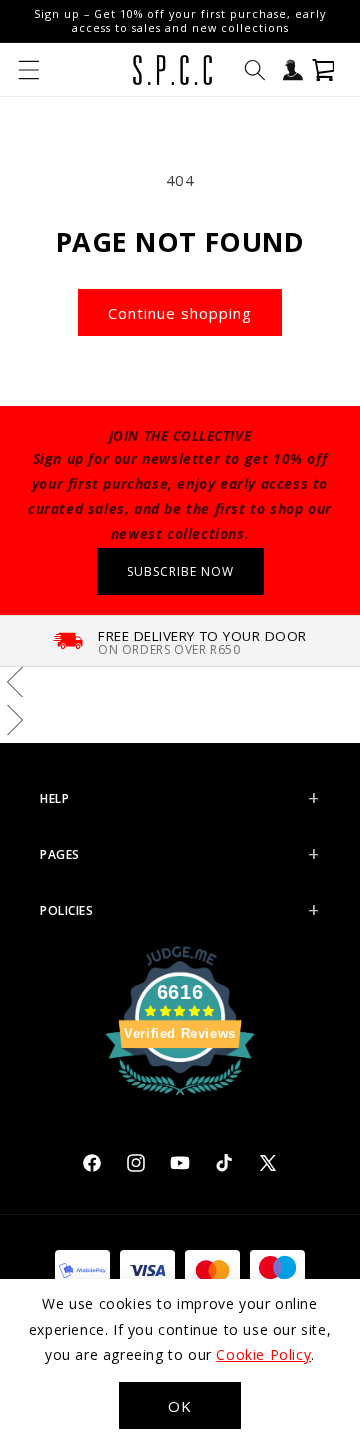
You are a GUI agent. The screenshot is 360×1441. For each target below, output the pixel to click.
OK (180, 1406)
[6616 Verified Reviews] (180, 1098)
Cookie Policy (263, 1354)
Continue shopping (180, 313)
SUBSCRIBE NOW (180, 571)
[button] (29, 70)
